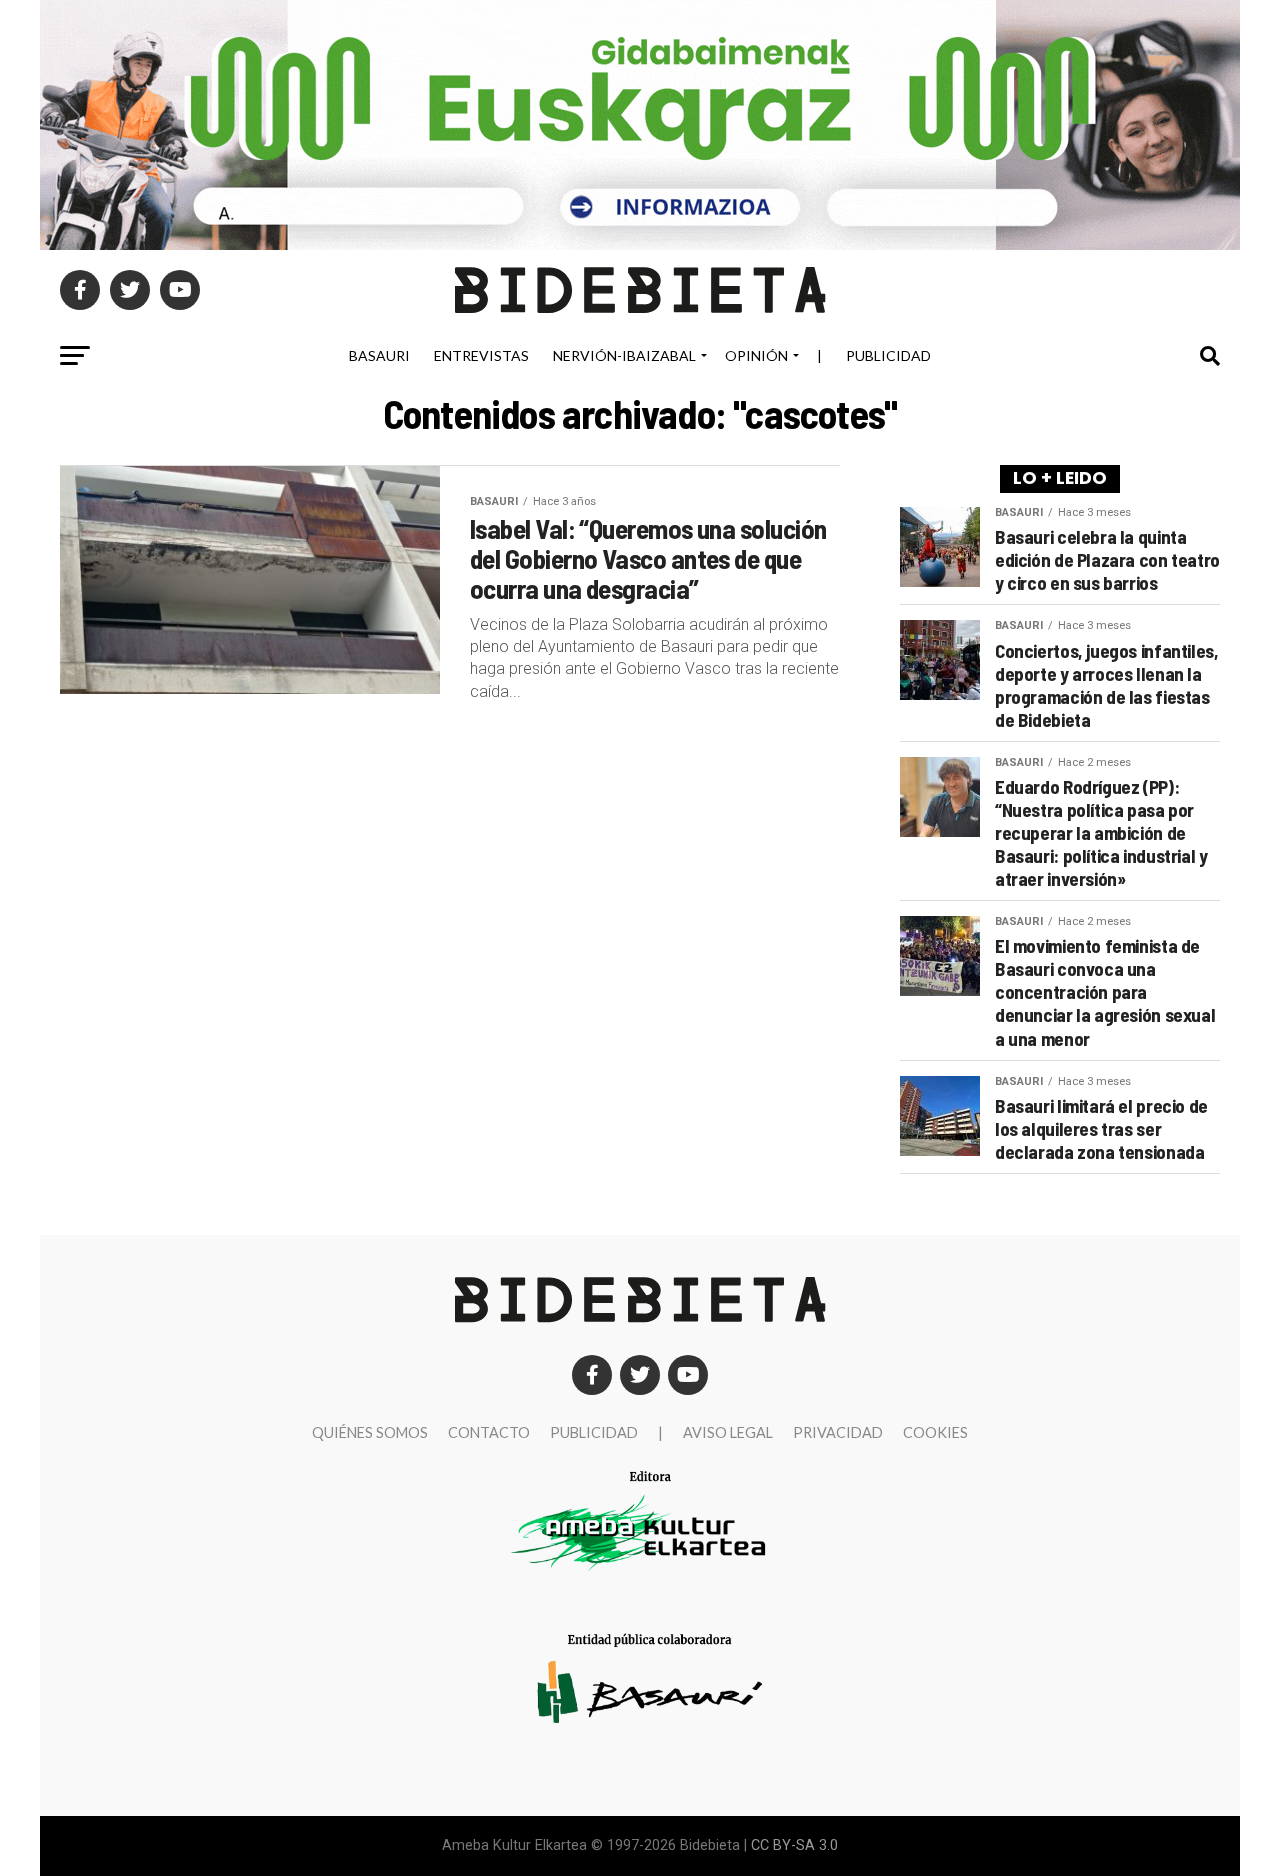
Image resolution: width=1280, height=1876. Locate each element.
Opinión (756, 355)
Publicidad (888, 355)
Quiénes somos (370, 1432)
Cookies (935, 1432)
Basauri (379, 355)
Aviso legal (728, 1432)
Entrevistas (481, 355)
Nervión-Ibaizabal (624, 355)
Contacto (489, 1432)
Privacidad (838, 1432)
